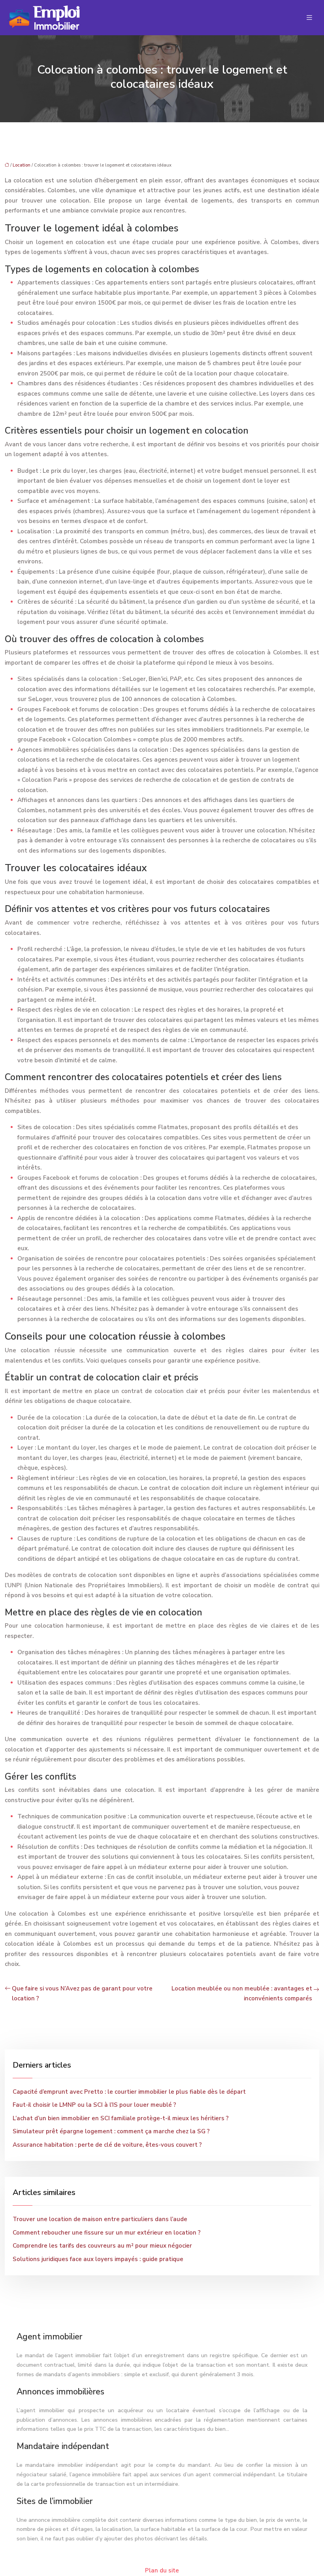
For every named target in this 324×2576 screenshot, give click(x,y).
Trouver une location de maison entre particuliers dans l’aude (100, 2219)
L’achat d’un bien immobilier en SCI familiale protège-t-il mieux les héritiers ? (121, 2118)
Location (22, 165)
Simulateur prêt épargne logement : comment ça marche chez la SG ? (111, 2131)
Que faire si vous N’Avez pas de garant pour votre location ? (82, 1994)
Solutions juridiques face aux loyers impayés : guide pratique (98, 2259)
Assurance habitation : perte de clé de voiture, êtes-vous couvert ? (107, 2145)
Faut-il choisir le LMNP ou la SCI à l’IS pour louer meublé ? (94, 2105)
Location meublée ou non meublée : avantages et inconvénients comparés (242, 1994)
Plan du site (162, 2570)
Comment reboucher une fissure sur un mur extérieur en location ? (107, 2233)
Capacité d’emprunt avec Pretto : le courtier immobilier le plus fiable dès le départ (129, 2092)
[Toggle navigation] (309, 18)
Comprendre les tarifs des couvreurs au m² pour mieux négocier (102, 2246)
